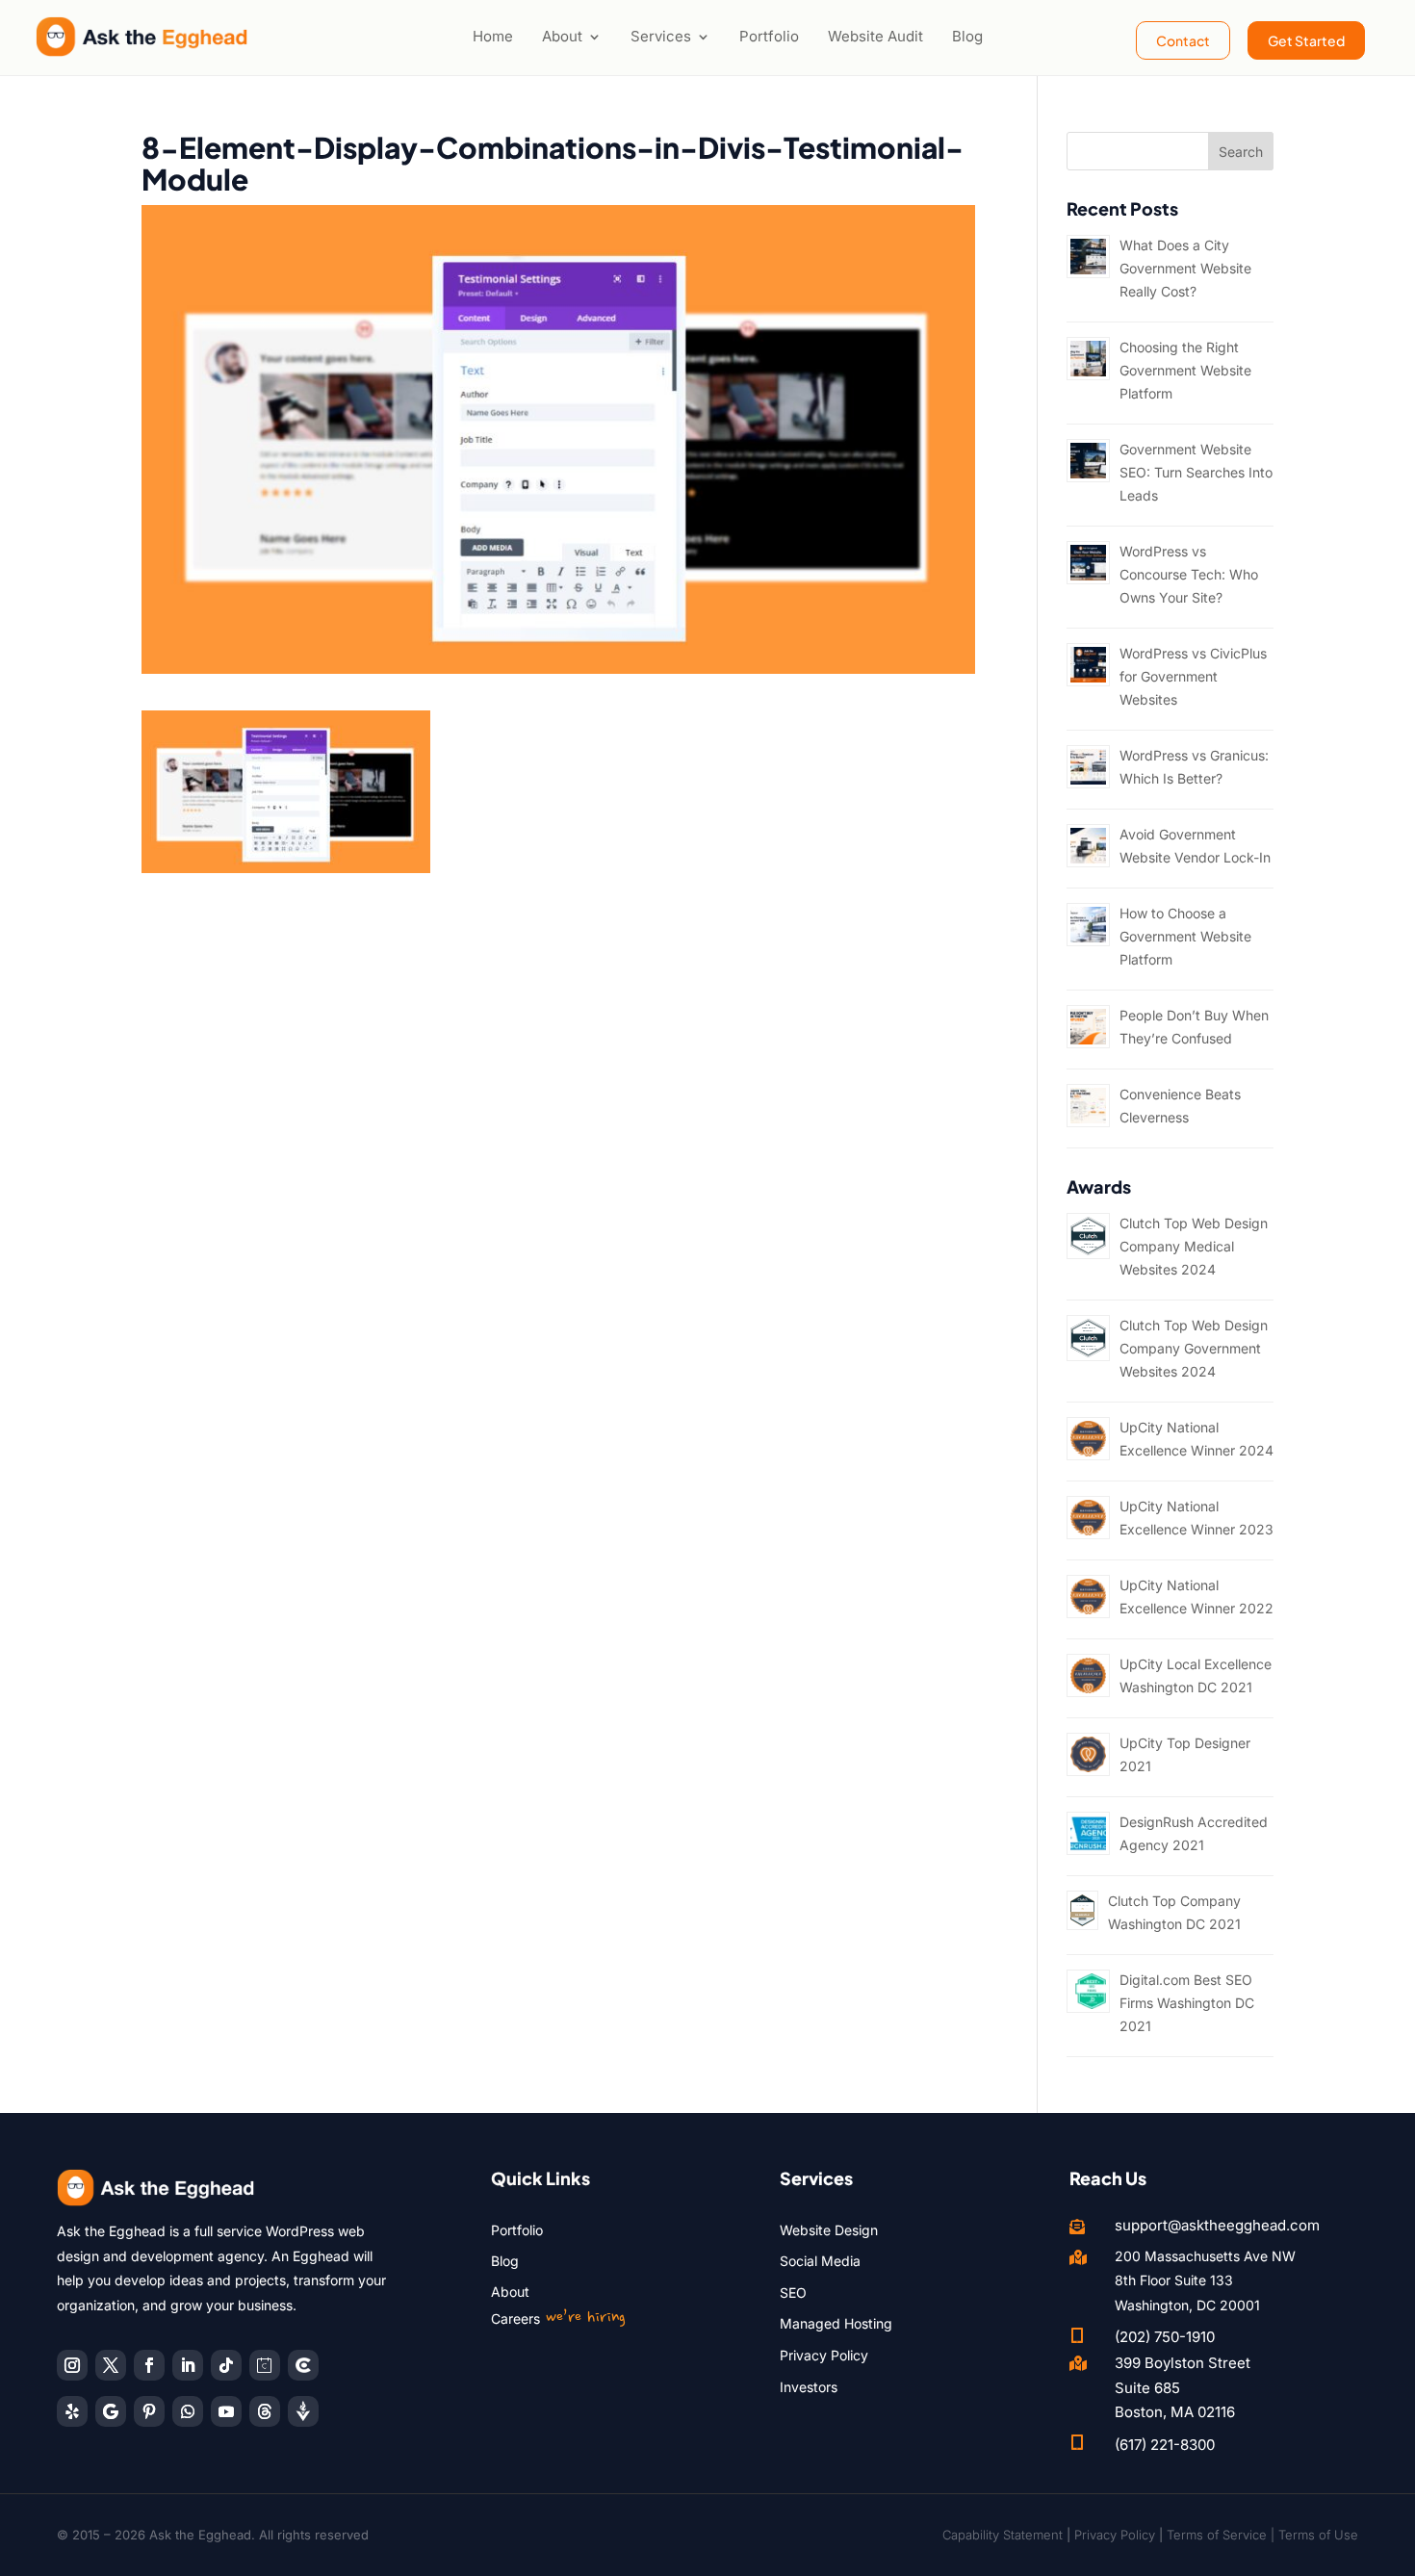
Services (661, 36)
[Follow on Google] (111, 2411)
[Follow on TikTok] (226, 2365)
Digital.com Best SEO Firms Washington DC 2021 (1187, 2003)
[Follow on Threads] (265, 2411)
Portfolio (769, 36)
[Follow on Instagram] (72, 2365)
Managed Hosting (836, 2323)
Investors (809, 2387)
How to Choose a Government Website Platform (1185, 936)
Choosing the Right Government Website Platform (1185, 370)
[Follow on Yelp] (72, 2411)
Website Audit (875, 36)
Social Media (820, 2261)
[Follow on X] (111, 2365)
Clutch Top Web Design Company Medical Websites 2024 (1194, 1246)
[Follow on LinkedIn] (188, 2365)
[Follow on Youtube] (226, 2411)
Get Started (1306, 40)
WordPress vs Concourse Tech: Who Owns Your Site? (1189, 574)
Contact (1183, 40)
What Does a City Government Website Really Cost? (1185, 268)
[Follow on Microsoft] (303, 2365)
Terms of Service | (1222, 2535)
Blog (967, 36)
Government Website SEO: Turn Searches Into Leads (1196, 472)
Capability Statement (1003, 2535)
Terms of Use (1318, 2535)
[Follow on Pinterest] (149, 2411)
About (562, 36)
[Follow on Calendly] (265, 2365)
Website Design (829, 2230)
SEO (793, 2293)
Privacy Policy (824, 2355)
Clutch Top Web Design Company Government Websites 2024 (1194, 1348)
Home (493, 36)
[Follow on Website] (303, 2411)
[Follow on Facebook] (149, 2365)
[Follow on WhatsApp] (188, 2411)
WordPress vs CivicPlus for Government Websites (1193, 676)
